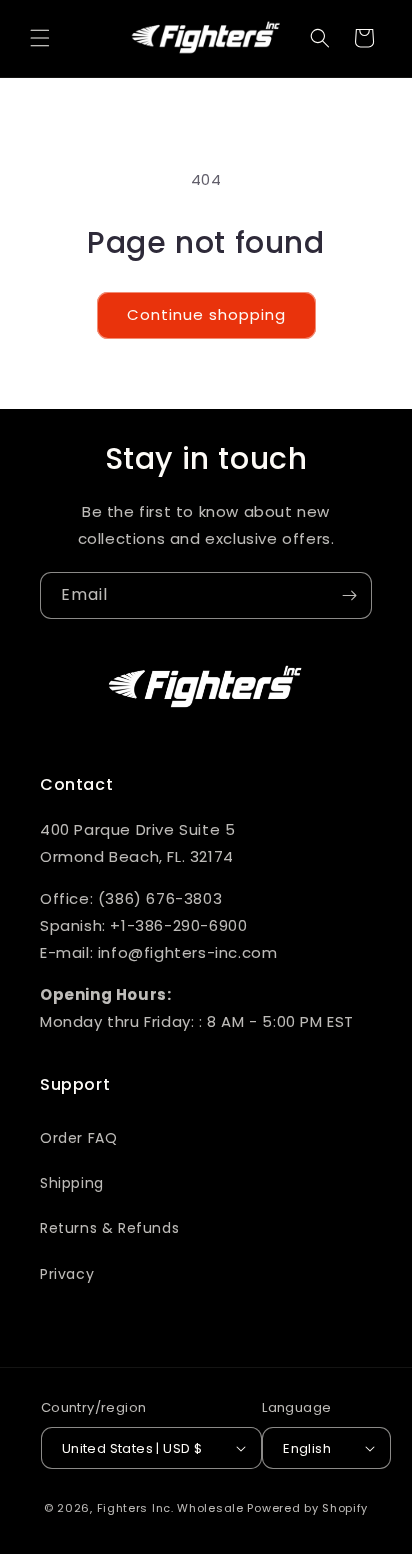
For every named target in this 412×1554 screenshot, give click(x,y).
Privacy (67, 1274)
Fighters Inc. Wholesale (170, 1508)
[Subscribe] (349, 595)
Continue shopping (206, 314)
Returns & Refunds (109, 1228)
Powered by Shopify (307, 1508)
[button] (40, 38)
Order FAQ (78, 1138)
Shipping (72, 1183)
